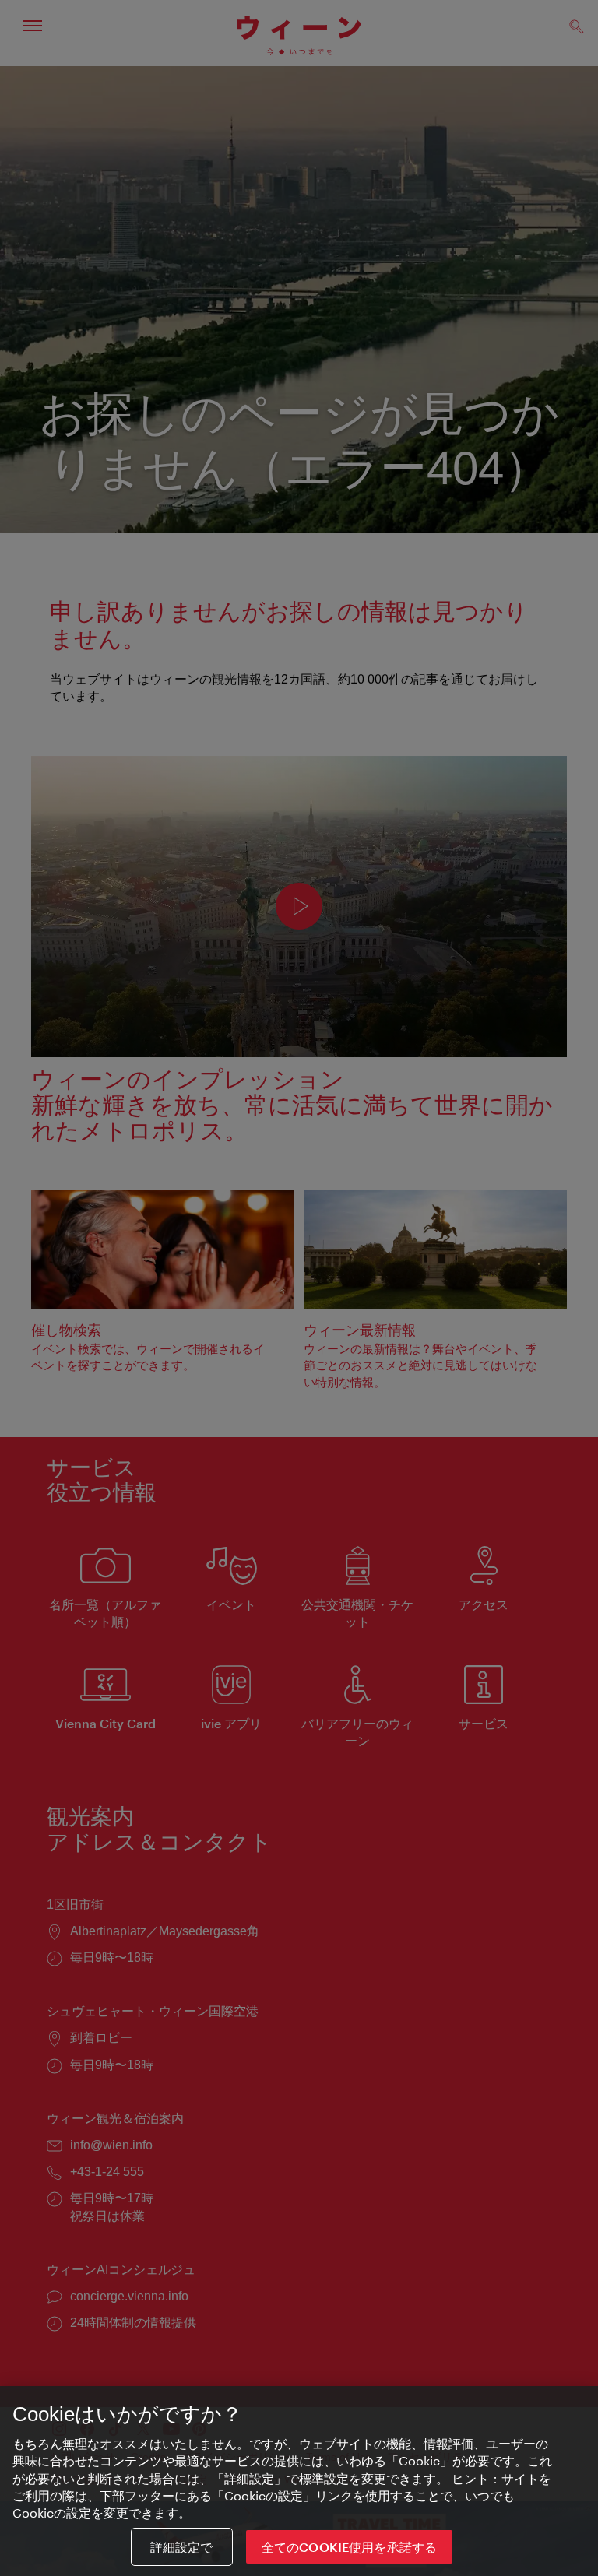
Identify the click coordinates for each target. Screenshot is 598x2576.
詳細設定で (182, 2547)
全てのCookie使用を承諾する (350, 2547)
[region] (299, 2481)
